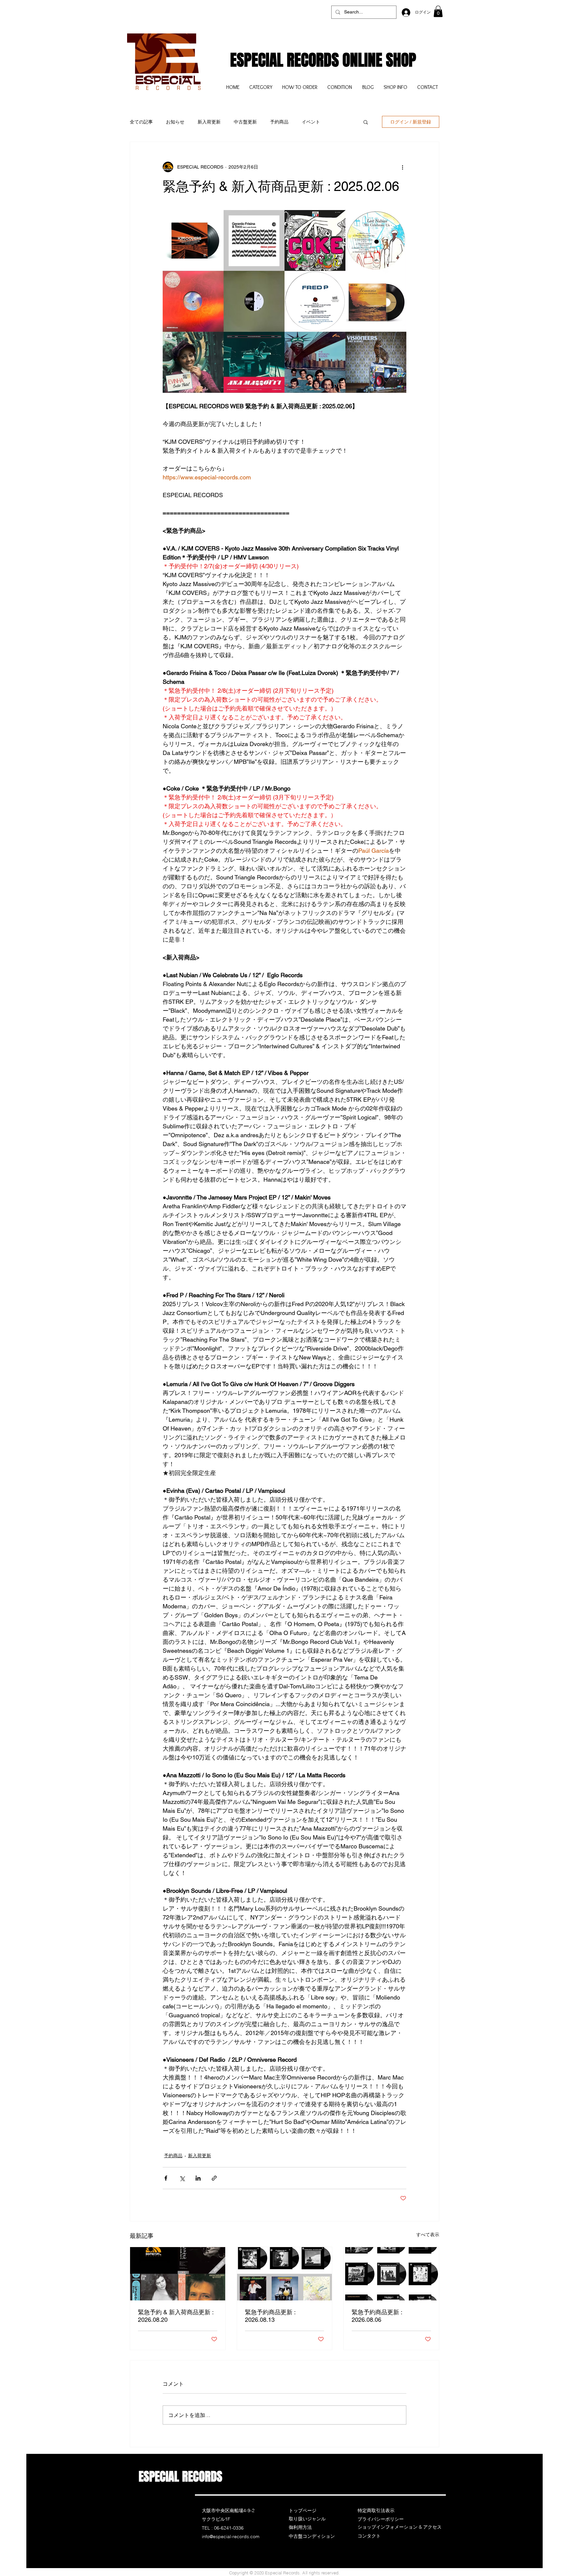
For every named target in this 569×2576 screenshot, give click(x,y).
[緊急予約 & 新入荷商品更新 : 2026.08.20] (178, 2274)
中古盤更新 (245, 122)
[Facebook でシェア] (166, 2178)
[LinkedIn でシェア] (198, 2178)
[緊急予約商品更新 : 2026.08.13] (285, 2274)
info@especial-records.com (231, 2536)
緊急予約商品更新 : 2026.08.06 (377, 2316)
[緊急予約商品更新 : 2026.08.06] (391, 2274)
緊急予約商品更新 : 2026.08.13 (270, 2316)
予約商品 (279, 122)
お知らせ (175, 122)
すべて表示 (428, 2235)
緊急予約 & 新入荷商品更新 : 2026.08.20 (176, 2316)
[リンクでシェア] (214, 2178)
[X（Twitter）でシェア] (182, 2178)
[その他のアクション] (402, 167)
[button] (438, 11)
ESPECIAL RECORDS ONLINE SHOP (323, 60)
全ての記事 (141, 122)
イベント (311, 122)
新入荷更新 (209, 122)
